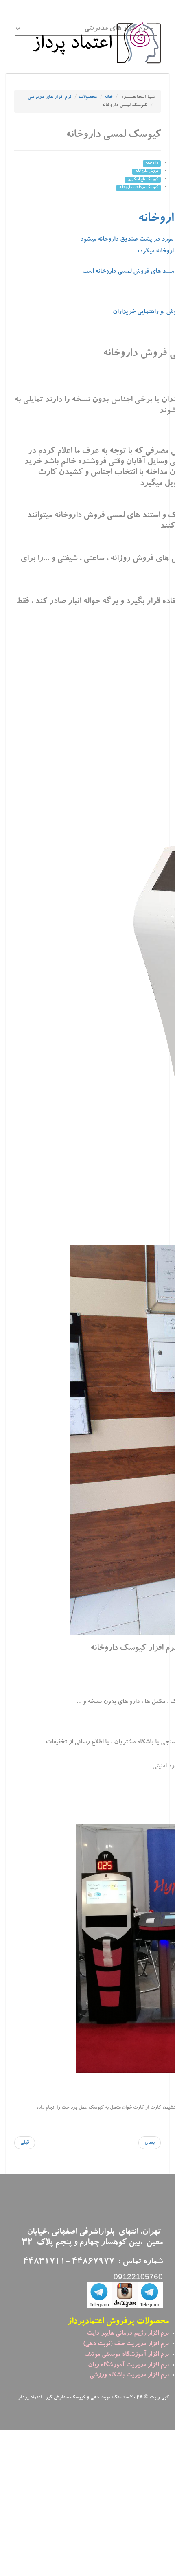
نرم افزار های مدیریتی (49, 97)
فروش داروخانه (147, 171)
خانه (108, 97)
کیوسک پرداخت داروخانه (139, 188)
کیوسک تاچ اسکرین (143, 180)
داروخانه (152, 163)
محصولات (88, 97)
